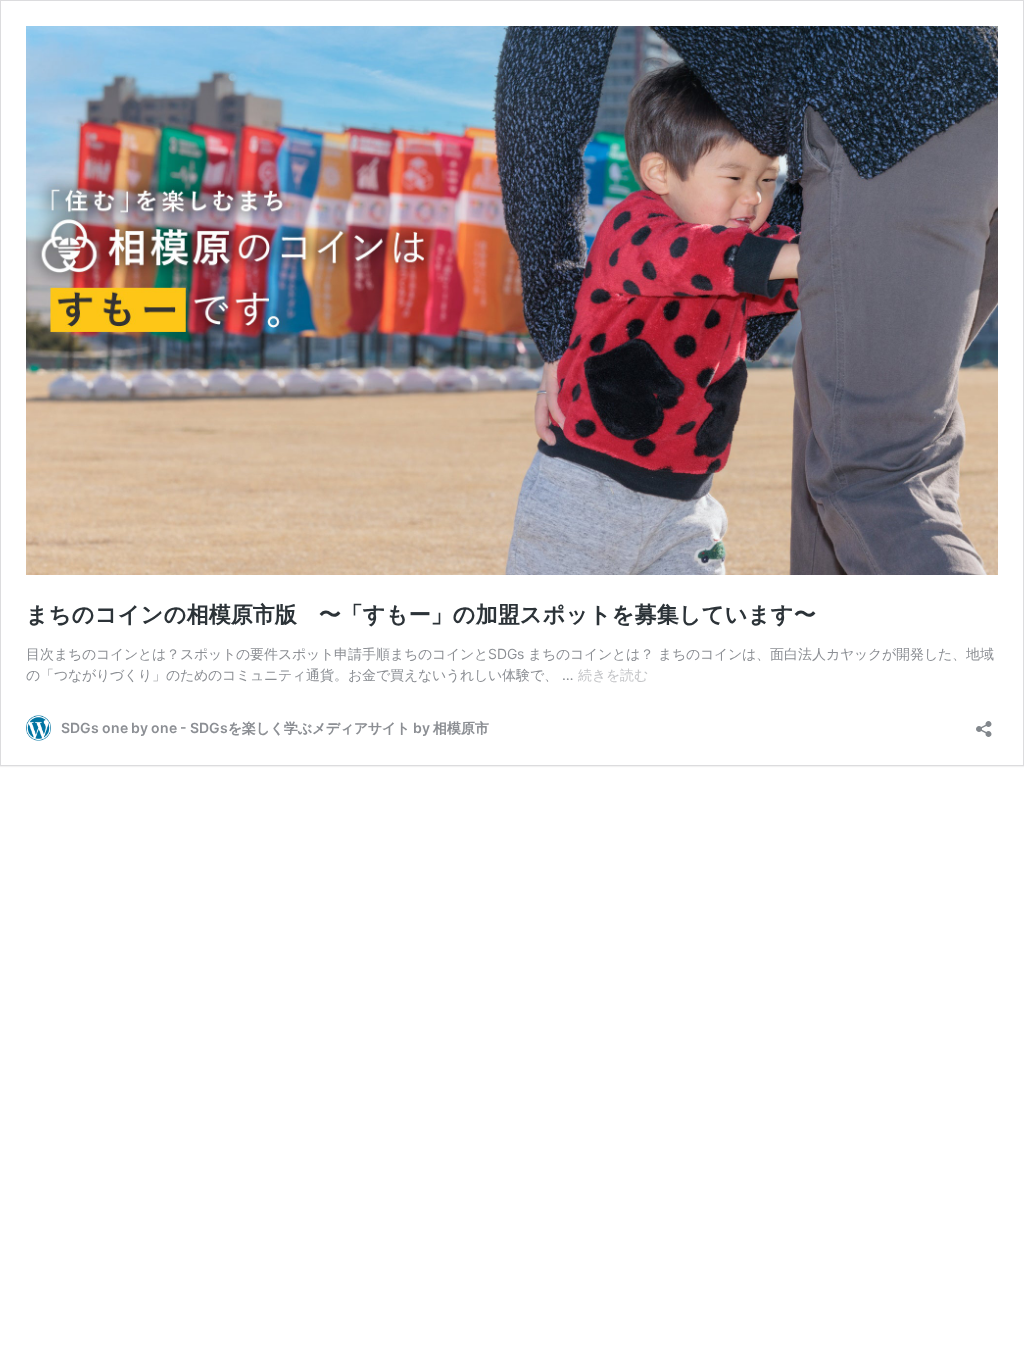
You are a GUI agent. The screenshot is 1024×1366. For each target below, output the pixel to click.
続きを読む (613, 674)
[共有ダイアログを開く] (984, 722)
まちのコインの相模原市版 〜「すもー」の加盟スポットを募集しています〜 (421, 614)
